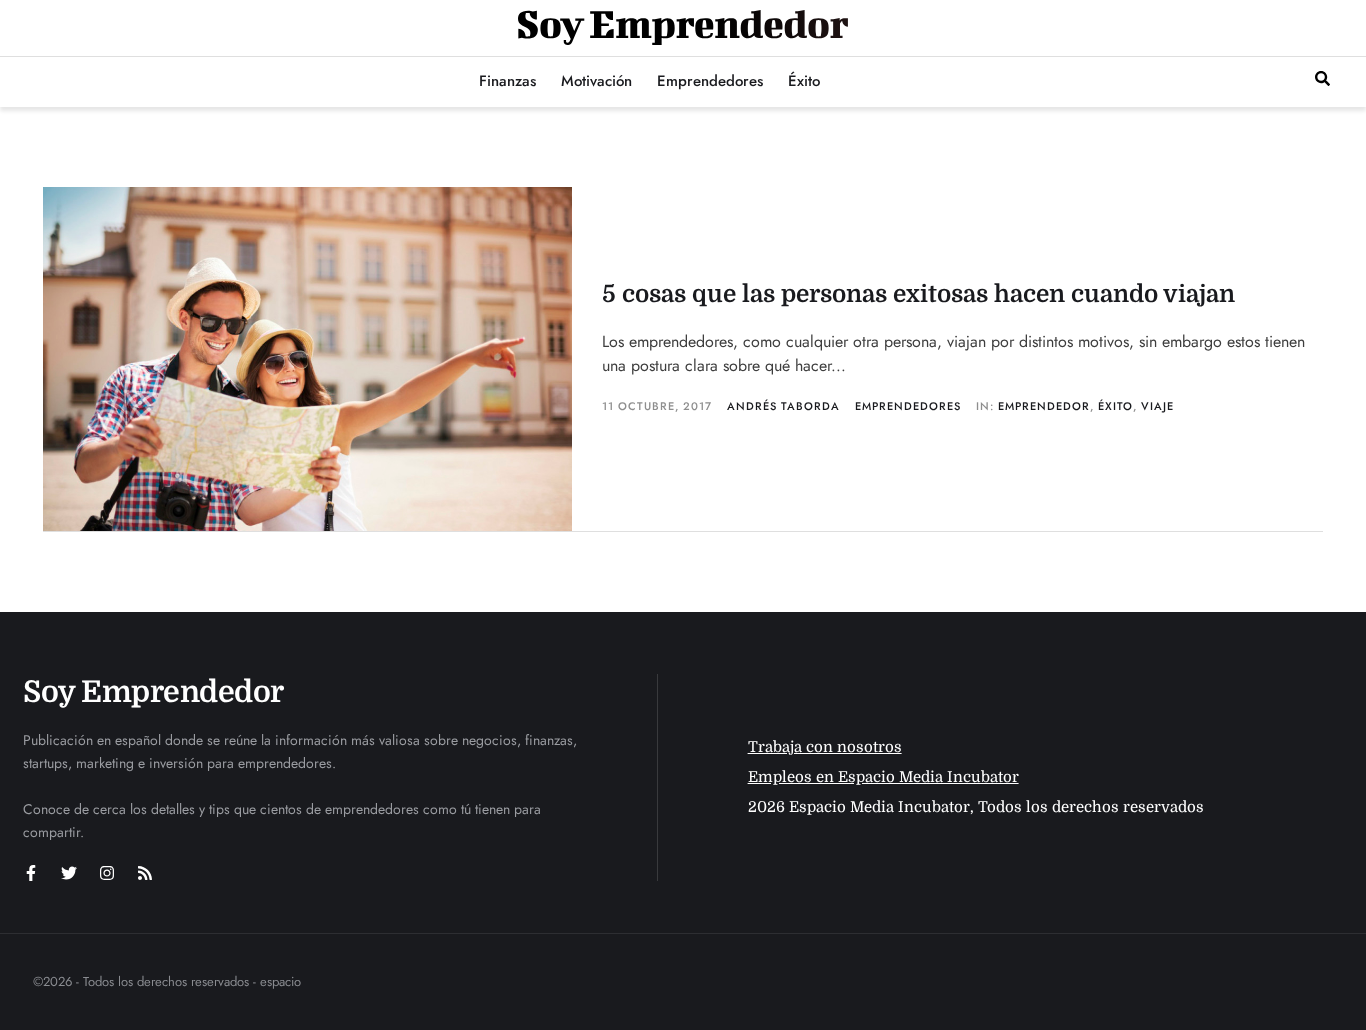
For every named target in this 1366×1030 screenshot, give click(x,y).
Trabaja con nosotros (825, 747)
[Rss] (145, 873)
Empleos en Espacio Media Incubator (883, 777)
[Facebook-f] (31, 873)
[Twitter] (69, 873)
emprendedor (1044, 406)
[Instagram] (107, 873)
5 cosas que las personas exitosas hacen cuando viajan (918, 294)
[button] (1322, 78)
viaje (1157, 406)
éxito (1115, 406)
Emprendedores (908, 406)
